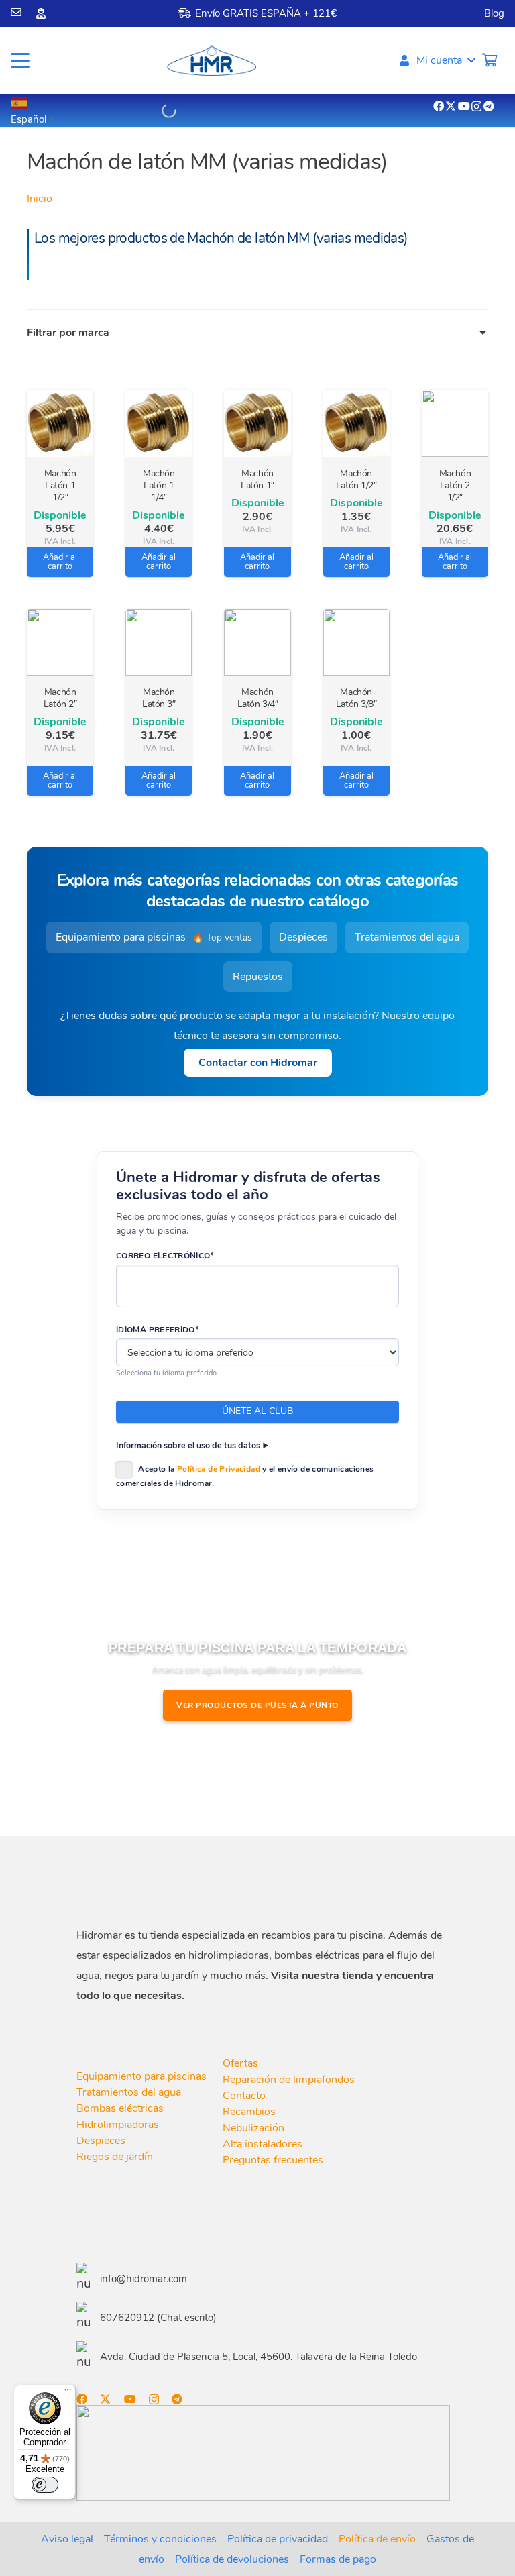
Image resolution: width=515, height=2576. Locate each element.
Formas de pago (338, 2559)
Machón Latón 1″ (257, 479)
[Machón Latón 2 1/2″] (455, 423)
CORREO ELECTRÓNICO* (165, 1256)
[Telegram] (489, 106)
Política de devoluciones (232, 2559)
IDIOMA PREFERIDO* (157, 1330)
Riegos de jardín (115, 2157)
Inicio (40, 199)
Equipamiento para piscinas (154, 937)
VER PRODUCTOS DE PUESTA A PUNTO (257, 1705)
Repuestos (258, 977)
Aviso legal (67, 2539)
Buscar (144, 110)
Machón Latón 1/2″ (356, 479)
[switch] (45, 2485)
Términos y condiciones (160, 2539)
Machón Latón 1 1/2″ (60, 485)
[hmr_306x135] (211, 60)
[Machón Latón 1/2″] (356, 423)
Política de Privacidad (219, 1469)
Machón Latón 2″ (60, 698)
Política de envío (377, 2539)
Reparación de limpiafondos (289, 2080)
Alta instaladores (263, 2144)
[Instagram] (476, 107)
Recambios (249, 2112)
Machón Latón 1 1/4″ (159, 485)
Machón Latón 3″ (159, 698)
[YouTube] (464, 106)
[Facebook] (439, 106)
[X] (451, 106)
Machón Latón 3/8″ (356, 698)
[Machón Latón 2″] (60, 642)
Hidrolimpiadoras (118, 2125)
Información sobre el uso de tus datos (188, 1445)
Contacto (244, 2096)
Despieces (303, 937)
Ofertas (240, 2063)
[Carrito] (490, 60)
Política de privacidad (278, 2539)
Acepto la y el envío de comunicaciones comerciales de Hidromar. (245, 1476)
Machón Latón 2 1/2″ (455, 485)
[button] (20, 60)
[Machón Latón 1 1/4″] (159, 423)
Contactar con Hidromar (258, 1063)
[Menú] (68, 2393)
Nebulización (253, 2128)
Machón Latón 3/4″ (258, 698)
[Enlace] (16, 12)
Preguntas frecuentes (273, 2160)
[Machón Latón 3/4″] (257, 642)
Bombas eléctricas (120, 2108)
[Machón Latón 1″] (257, 423)
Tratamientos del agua (407, 937)
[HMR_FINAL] (147, 1884)
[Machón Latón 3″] (159, 642)
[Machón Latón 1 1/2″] (60, 423)
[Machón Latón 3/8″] (356, 642)
